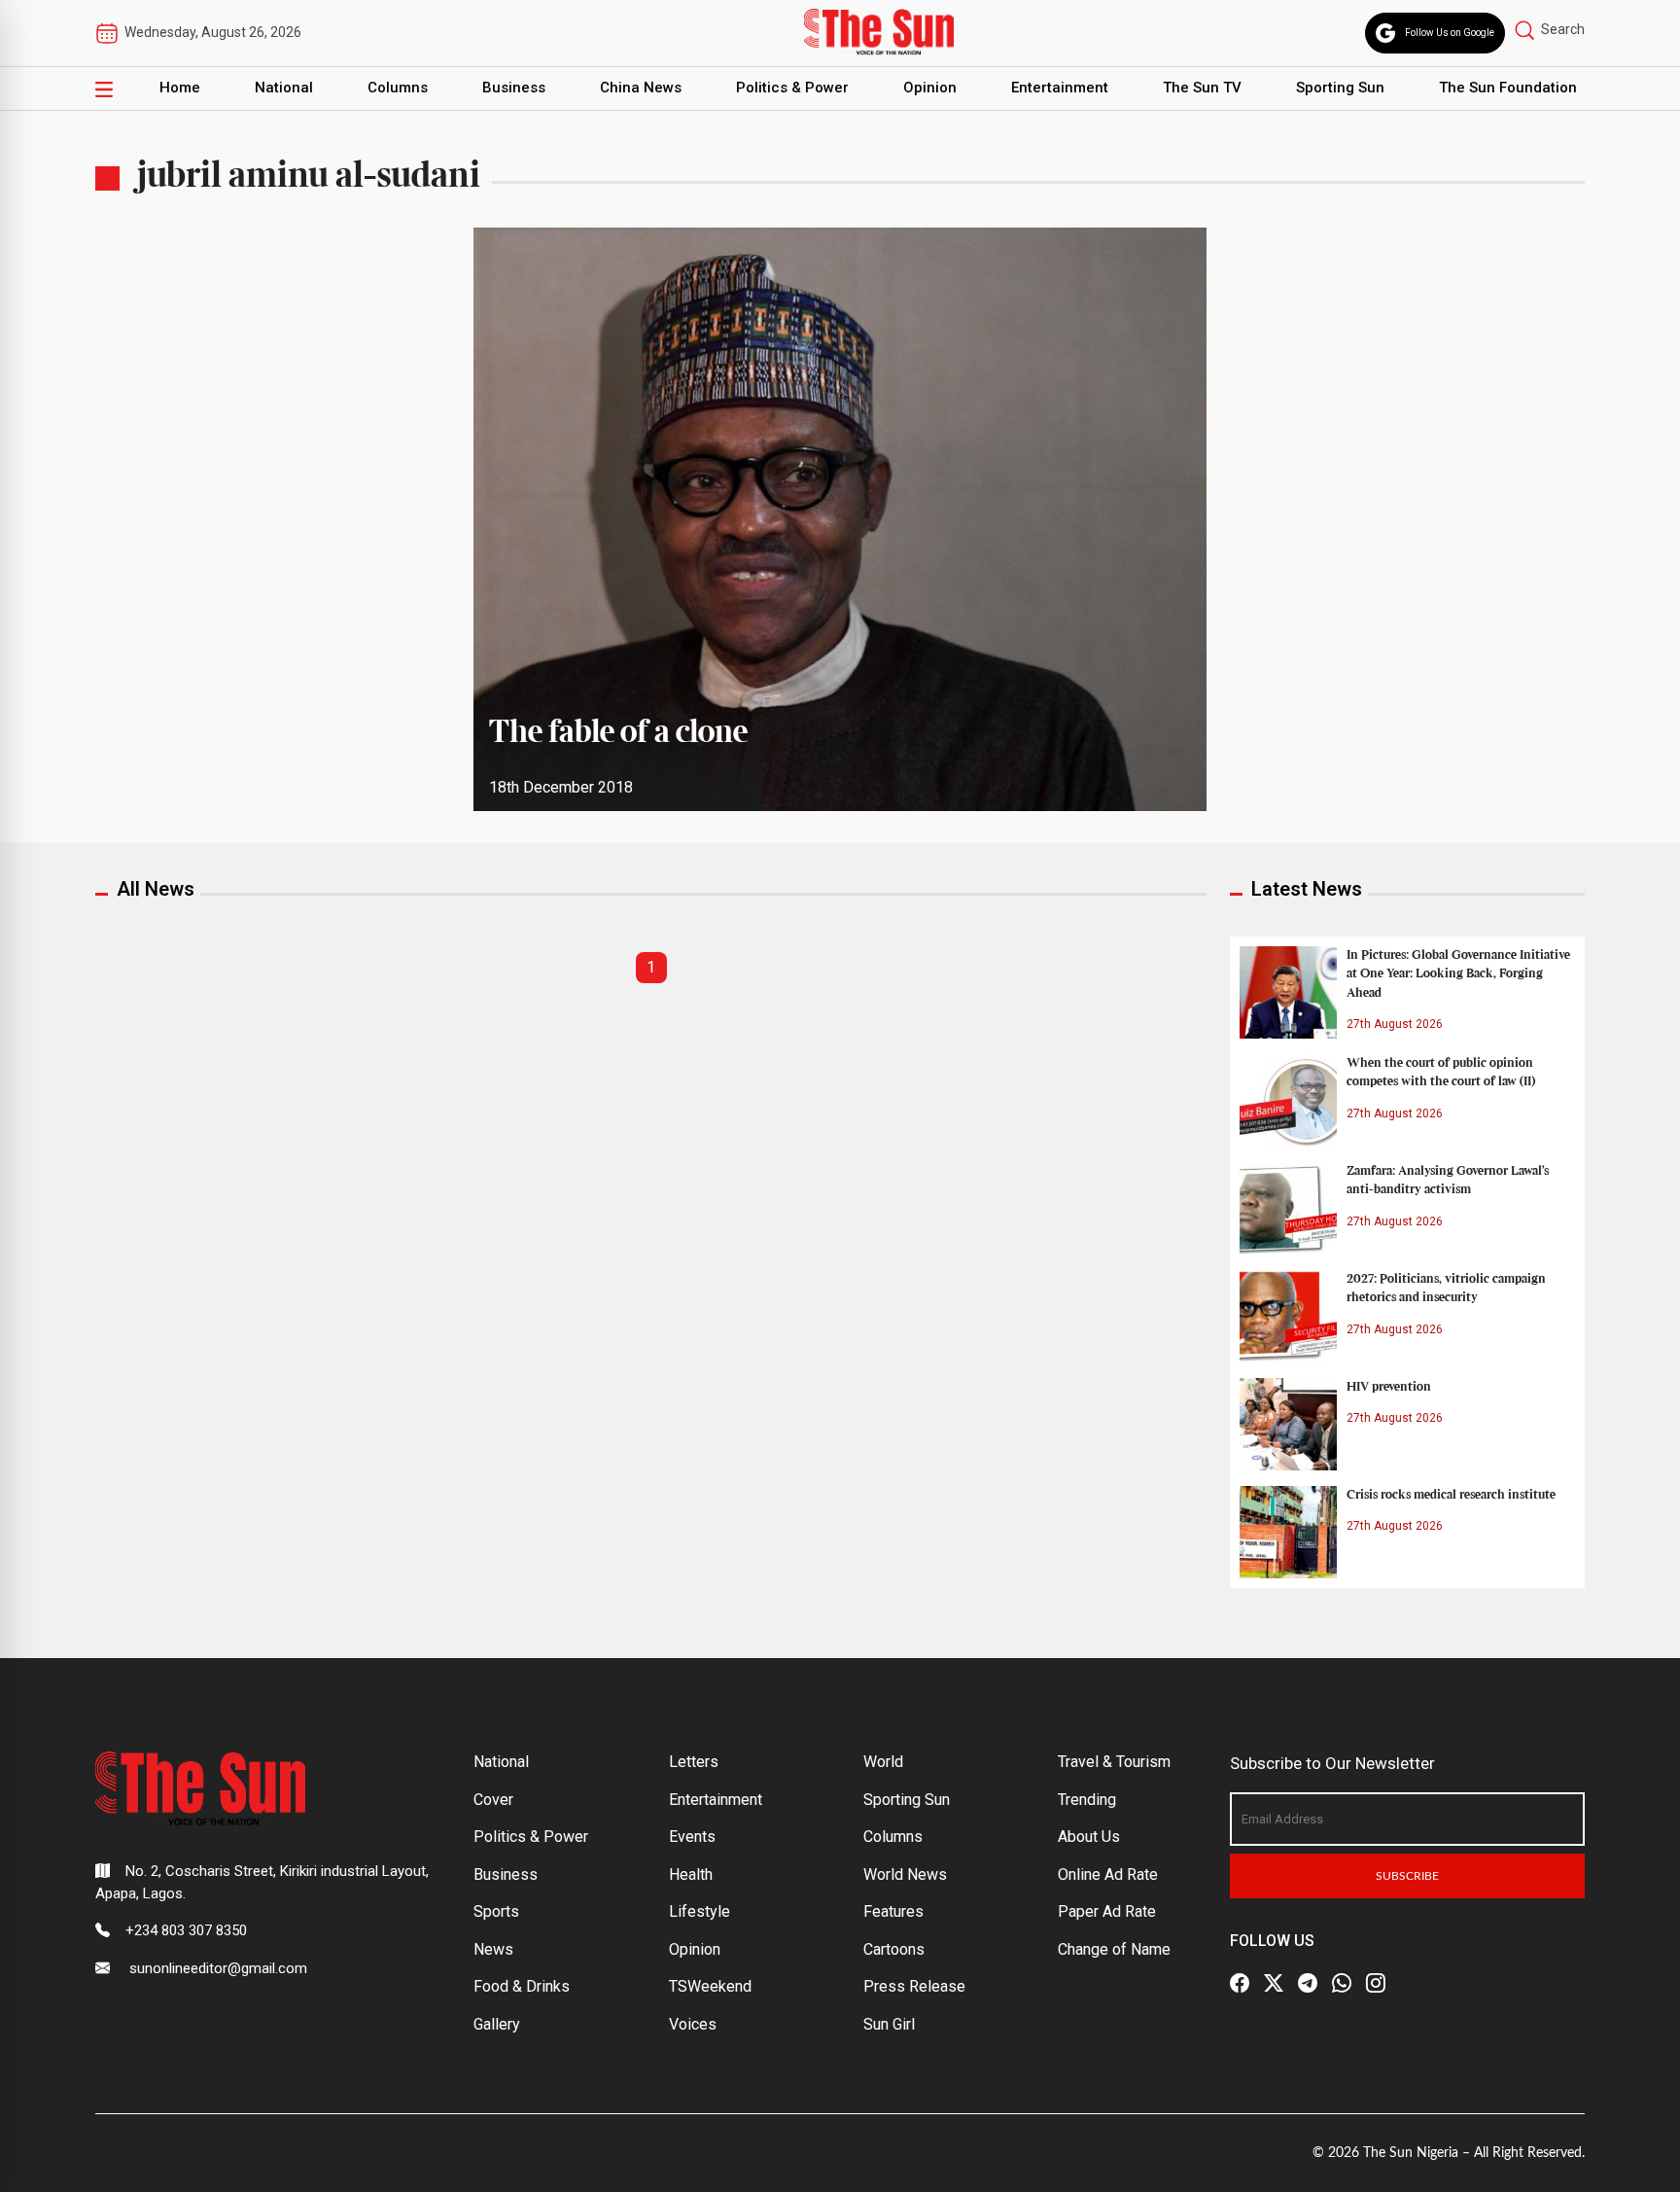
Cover (493, 1800)
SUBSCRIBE (1407, 1876)
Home (180, 88)
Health (691, 1874)
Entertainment (1060, 88)
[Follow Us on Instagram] (1376, 1983)
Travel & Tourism (1114, 1762)
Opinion (930, 88)
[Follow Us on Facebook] (1240, 1983)
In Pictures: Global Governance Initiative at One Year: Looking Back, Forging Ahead (1458, 973)
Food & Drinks (522, 1986)
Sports (496, 1911)
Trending (1087, 1800)
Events (692, 1837)
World (883, 1762)
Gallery (497, 2024)
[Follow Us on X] (1274, 1983)
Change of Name (1114, 1949)
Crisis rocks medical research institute (1451, 1495)
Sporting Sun (1340, 88)
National (284, 88)
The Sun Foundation (1508, 88)
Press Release (914, 1986)
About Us (1089, 1837)
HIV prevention (1389, 1387)
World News (905, 1874)
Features (893, 1911)
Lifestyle (700, 1911)
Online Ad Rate (1108, 1874)
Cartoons (894, 1949)
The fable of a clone (618, 733)
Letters (694, 1762)
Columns (398, 88)
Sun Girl (889, 2024)
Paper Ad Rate (1107, 1911)
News (493, 1949)
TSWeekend (710, 1986)
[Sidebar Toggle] (104, 88)
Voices (693, 2024)
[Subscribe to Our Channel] (1308, 1983)
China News (641, 88)
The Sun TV (1202, 88)
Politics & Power (792, 88)
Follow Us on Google (1450, 33)
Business (514, 88)
